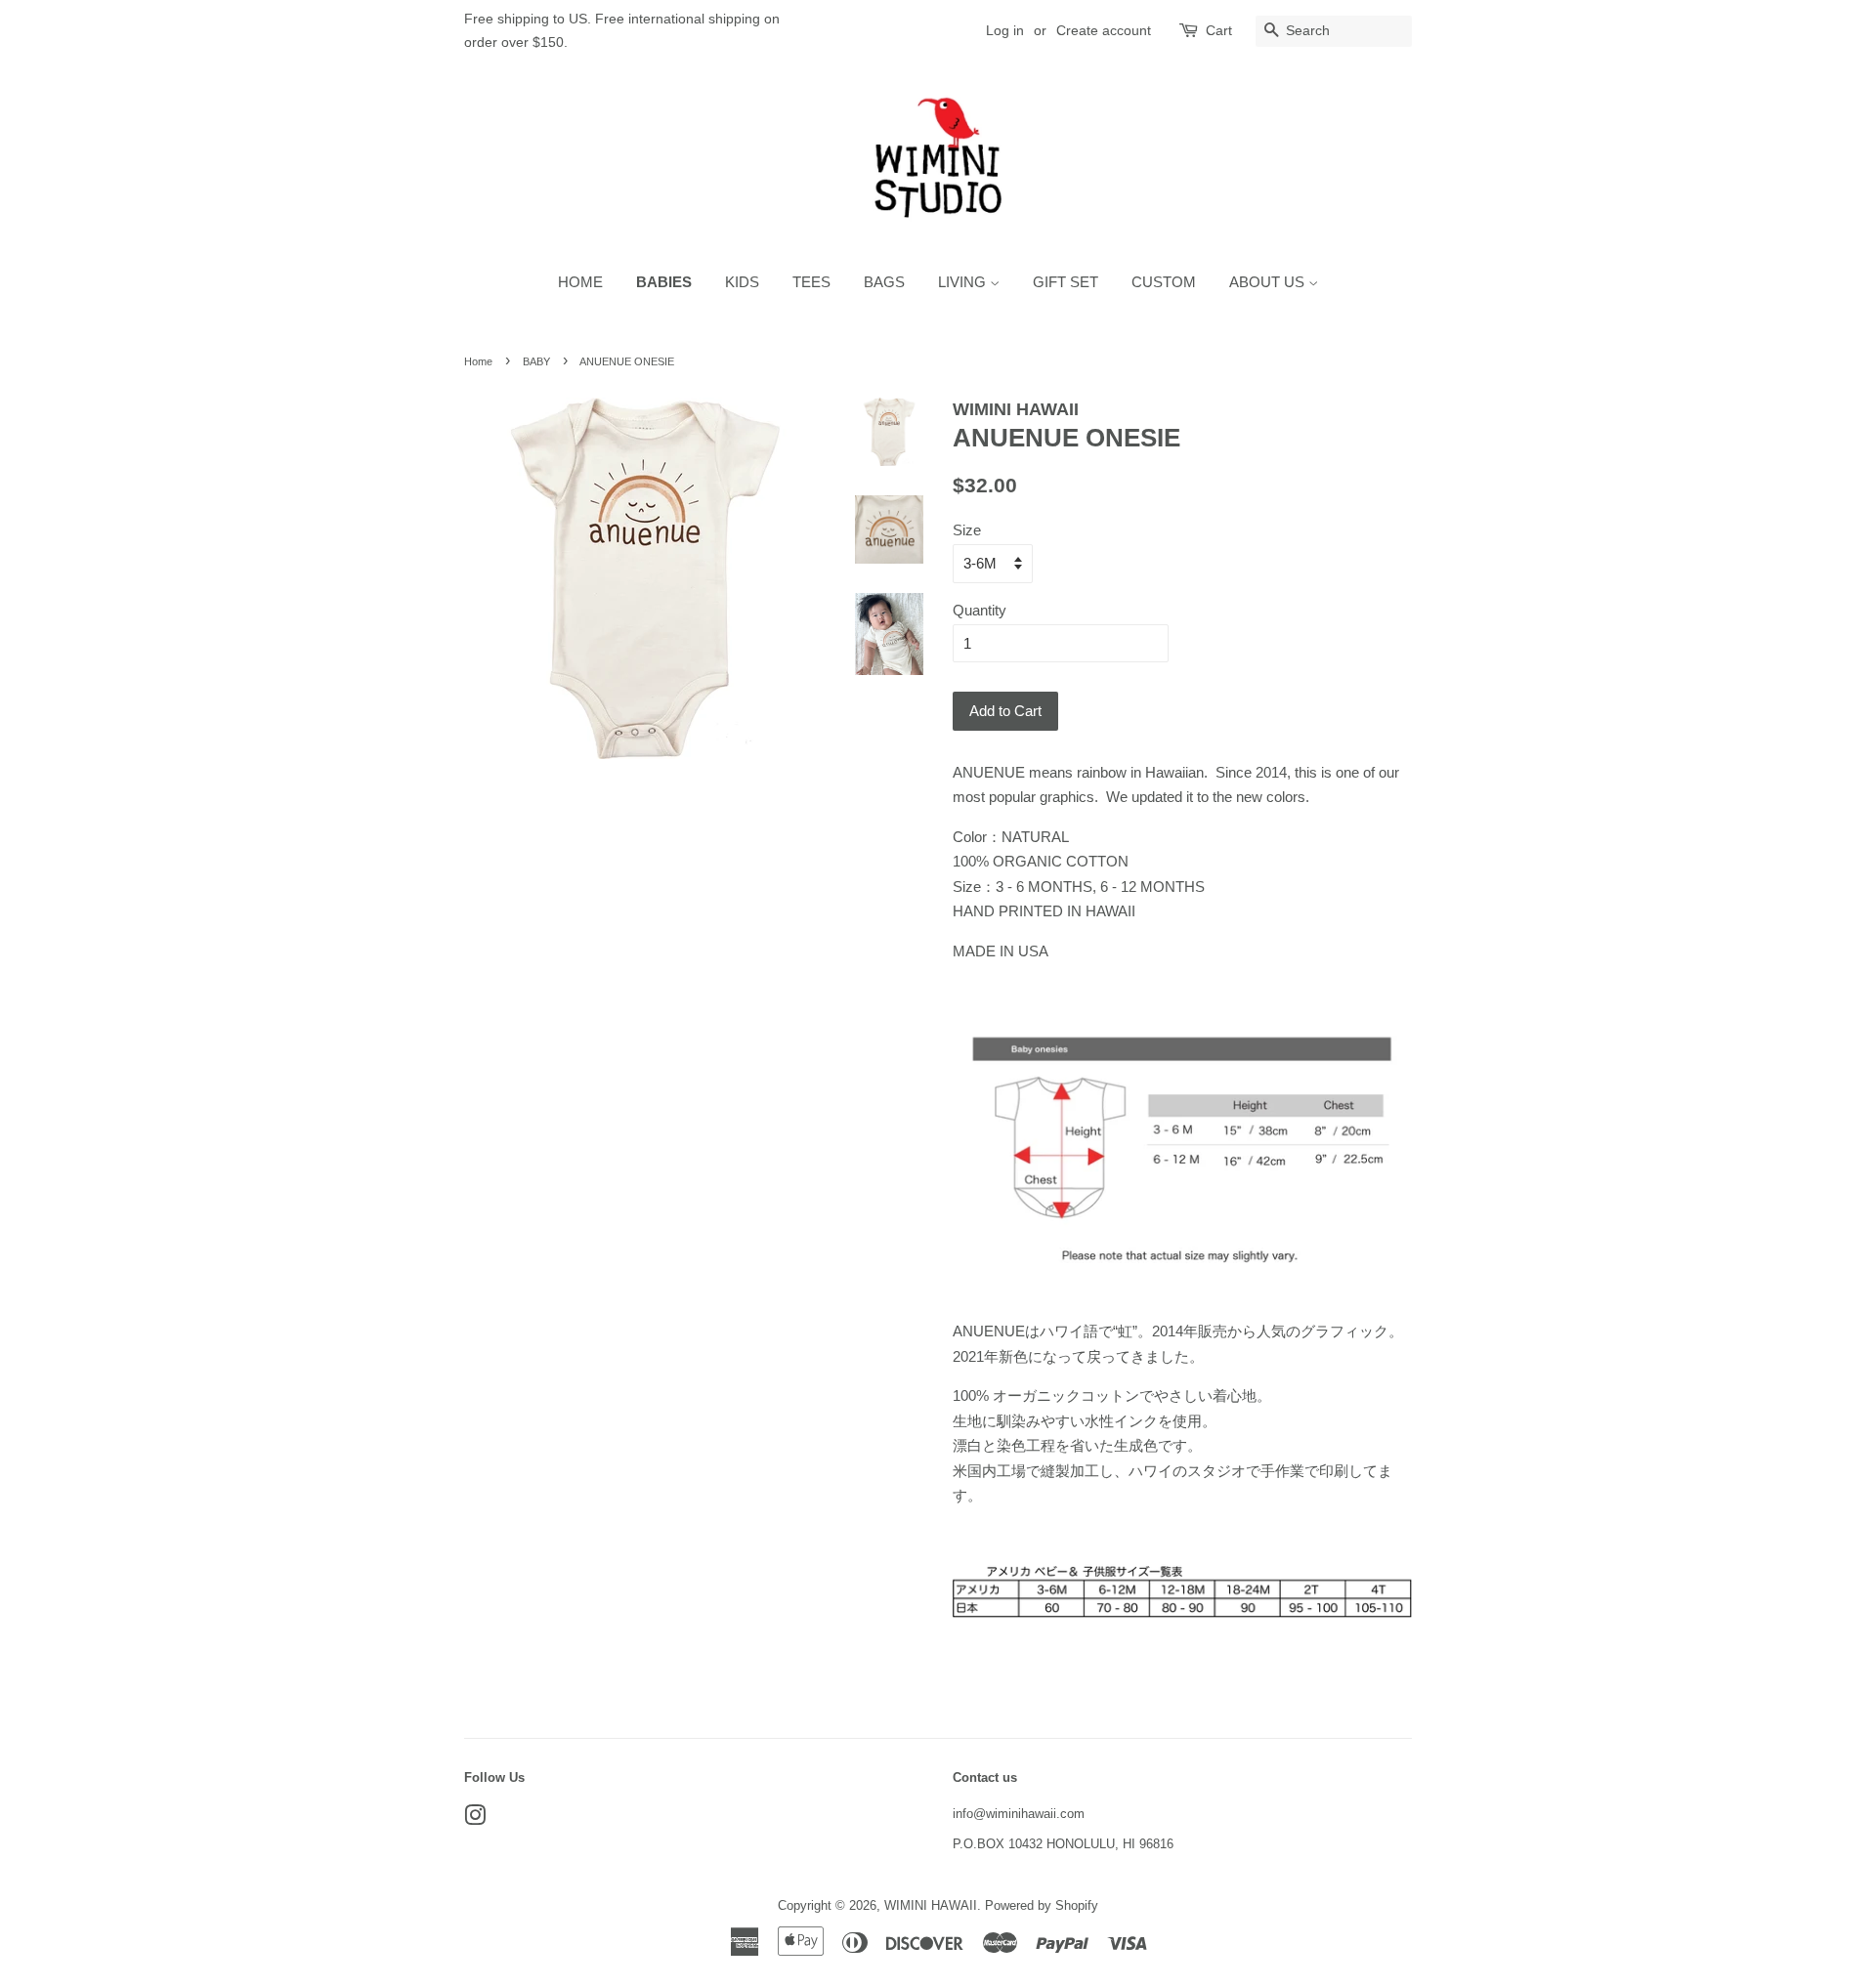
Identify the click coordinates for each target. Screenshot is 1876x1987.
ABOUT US (1269, 282)
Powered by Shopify (1042, 1905)
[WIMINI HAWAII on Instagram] (475, 1819)
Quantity (980, 610)
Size (967, 530)
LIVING (964, 282)
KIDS (742, 282)
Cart (1219, 30)
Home (478, 361)
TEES (811, 282)
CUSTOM (1164, 282)
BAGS (884, 282)
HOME (580, 282)
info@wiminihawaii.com (1019, 1814)
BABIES (664, 282)
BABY (536, 361)
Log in (1005, 30)
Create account (1104, 30)
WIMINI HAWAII (931, 1905)
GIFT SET (1066, 282)
